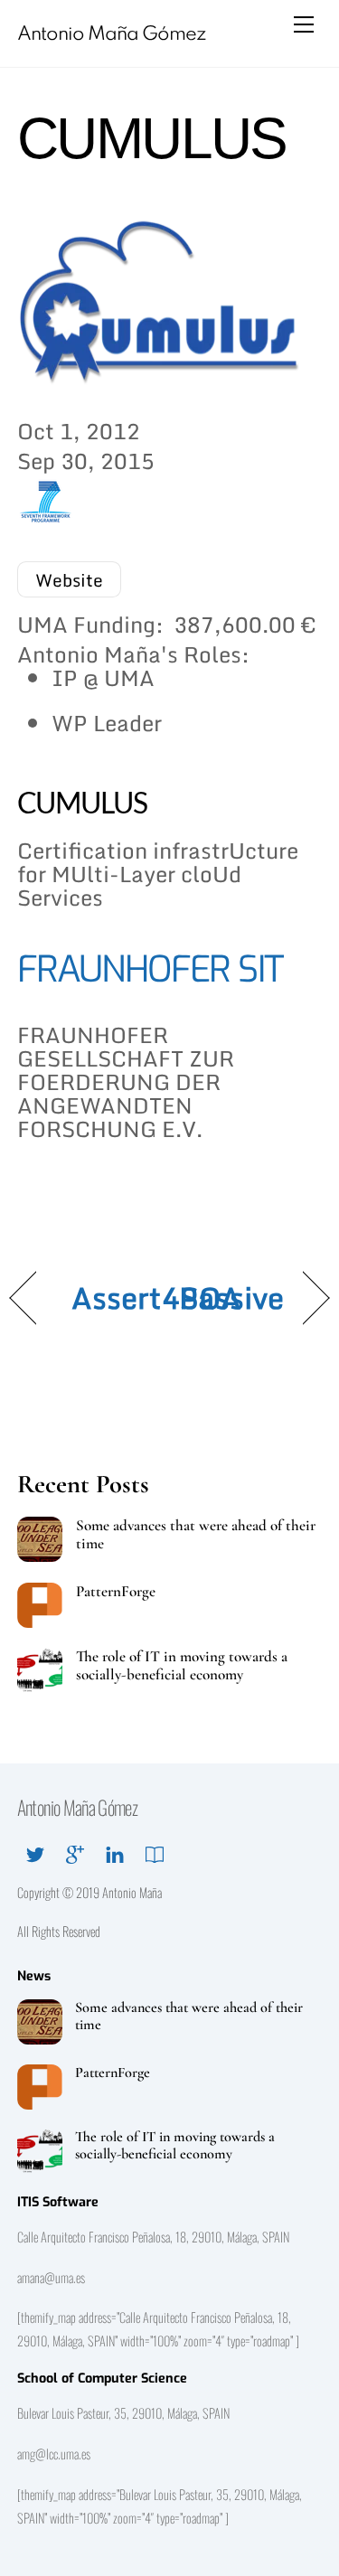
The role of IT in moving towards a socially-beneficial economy (182, 1666)
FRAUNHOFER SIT (151, 969)
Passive (232, 1298)
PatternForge (116, 1592)
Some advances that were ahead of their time (196, 1535)
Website (69, 580)
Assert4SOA (156, 1298)
